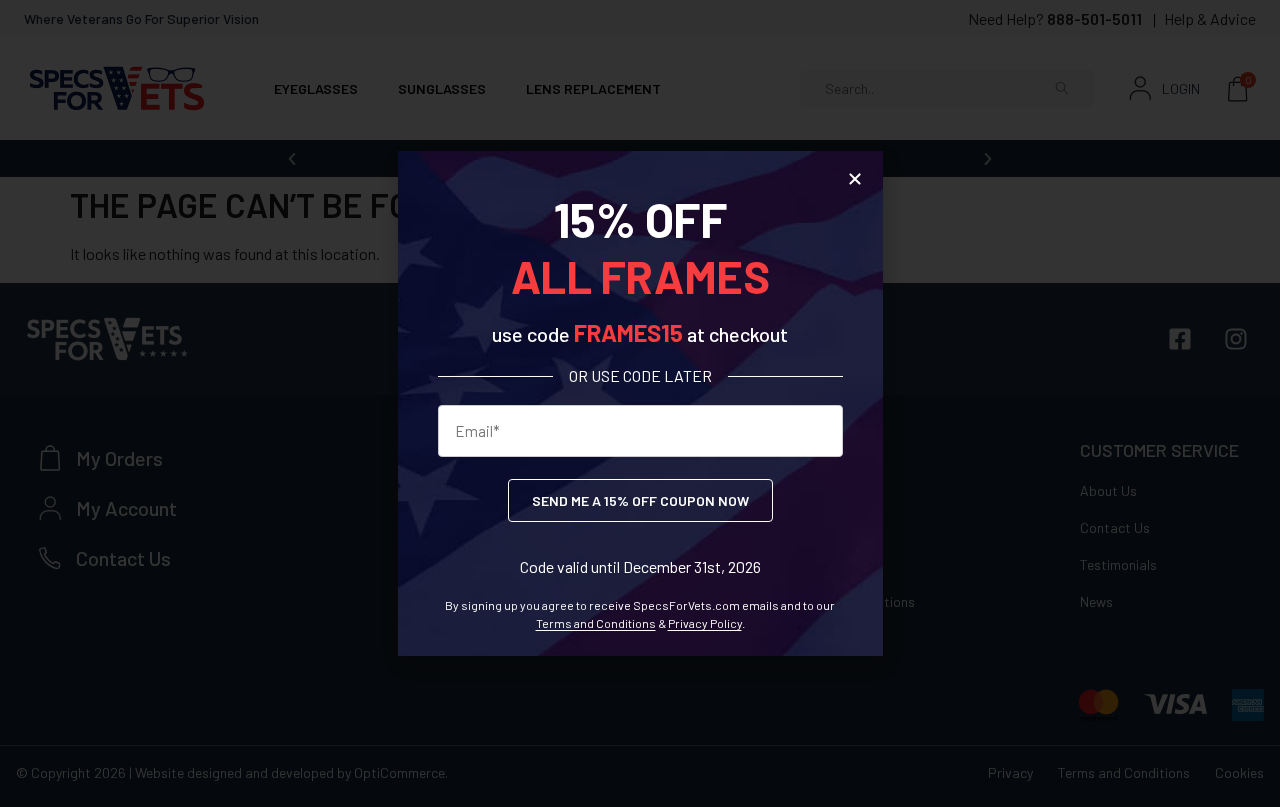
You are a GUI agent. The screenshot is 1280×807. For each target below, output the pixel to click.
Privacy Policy (705, 623)
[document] (640, 403)
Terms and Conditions (596, 623)
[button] (855, 179)
